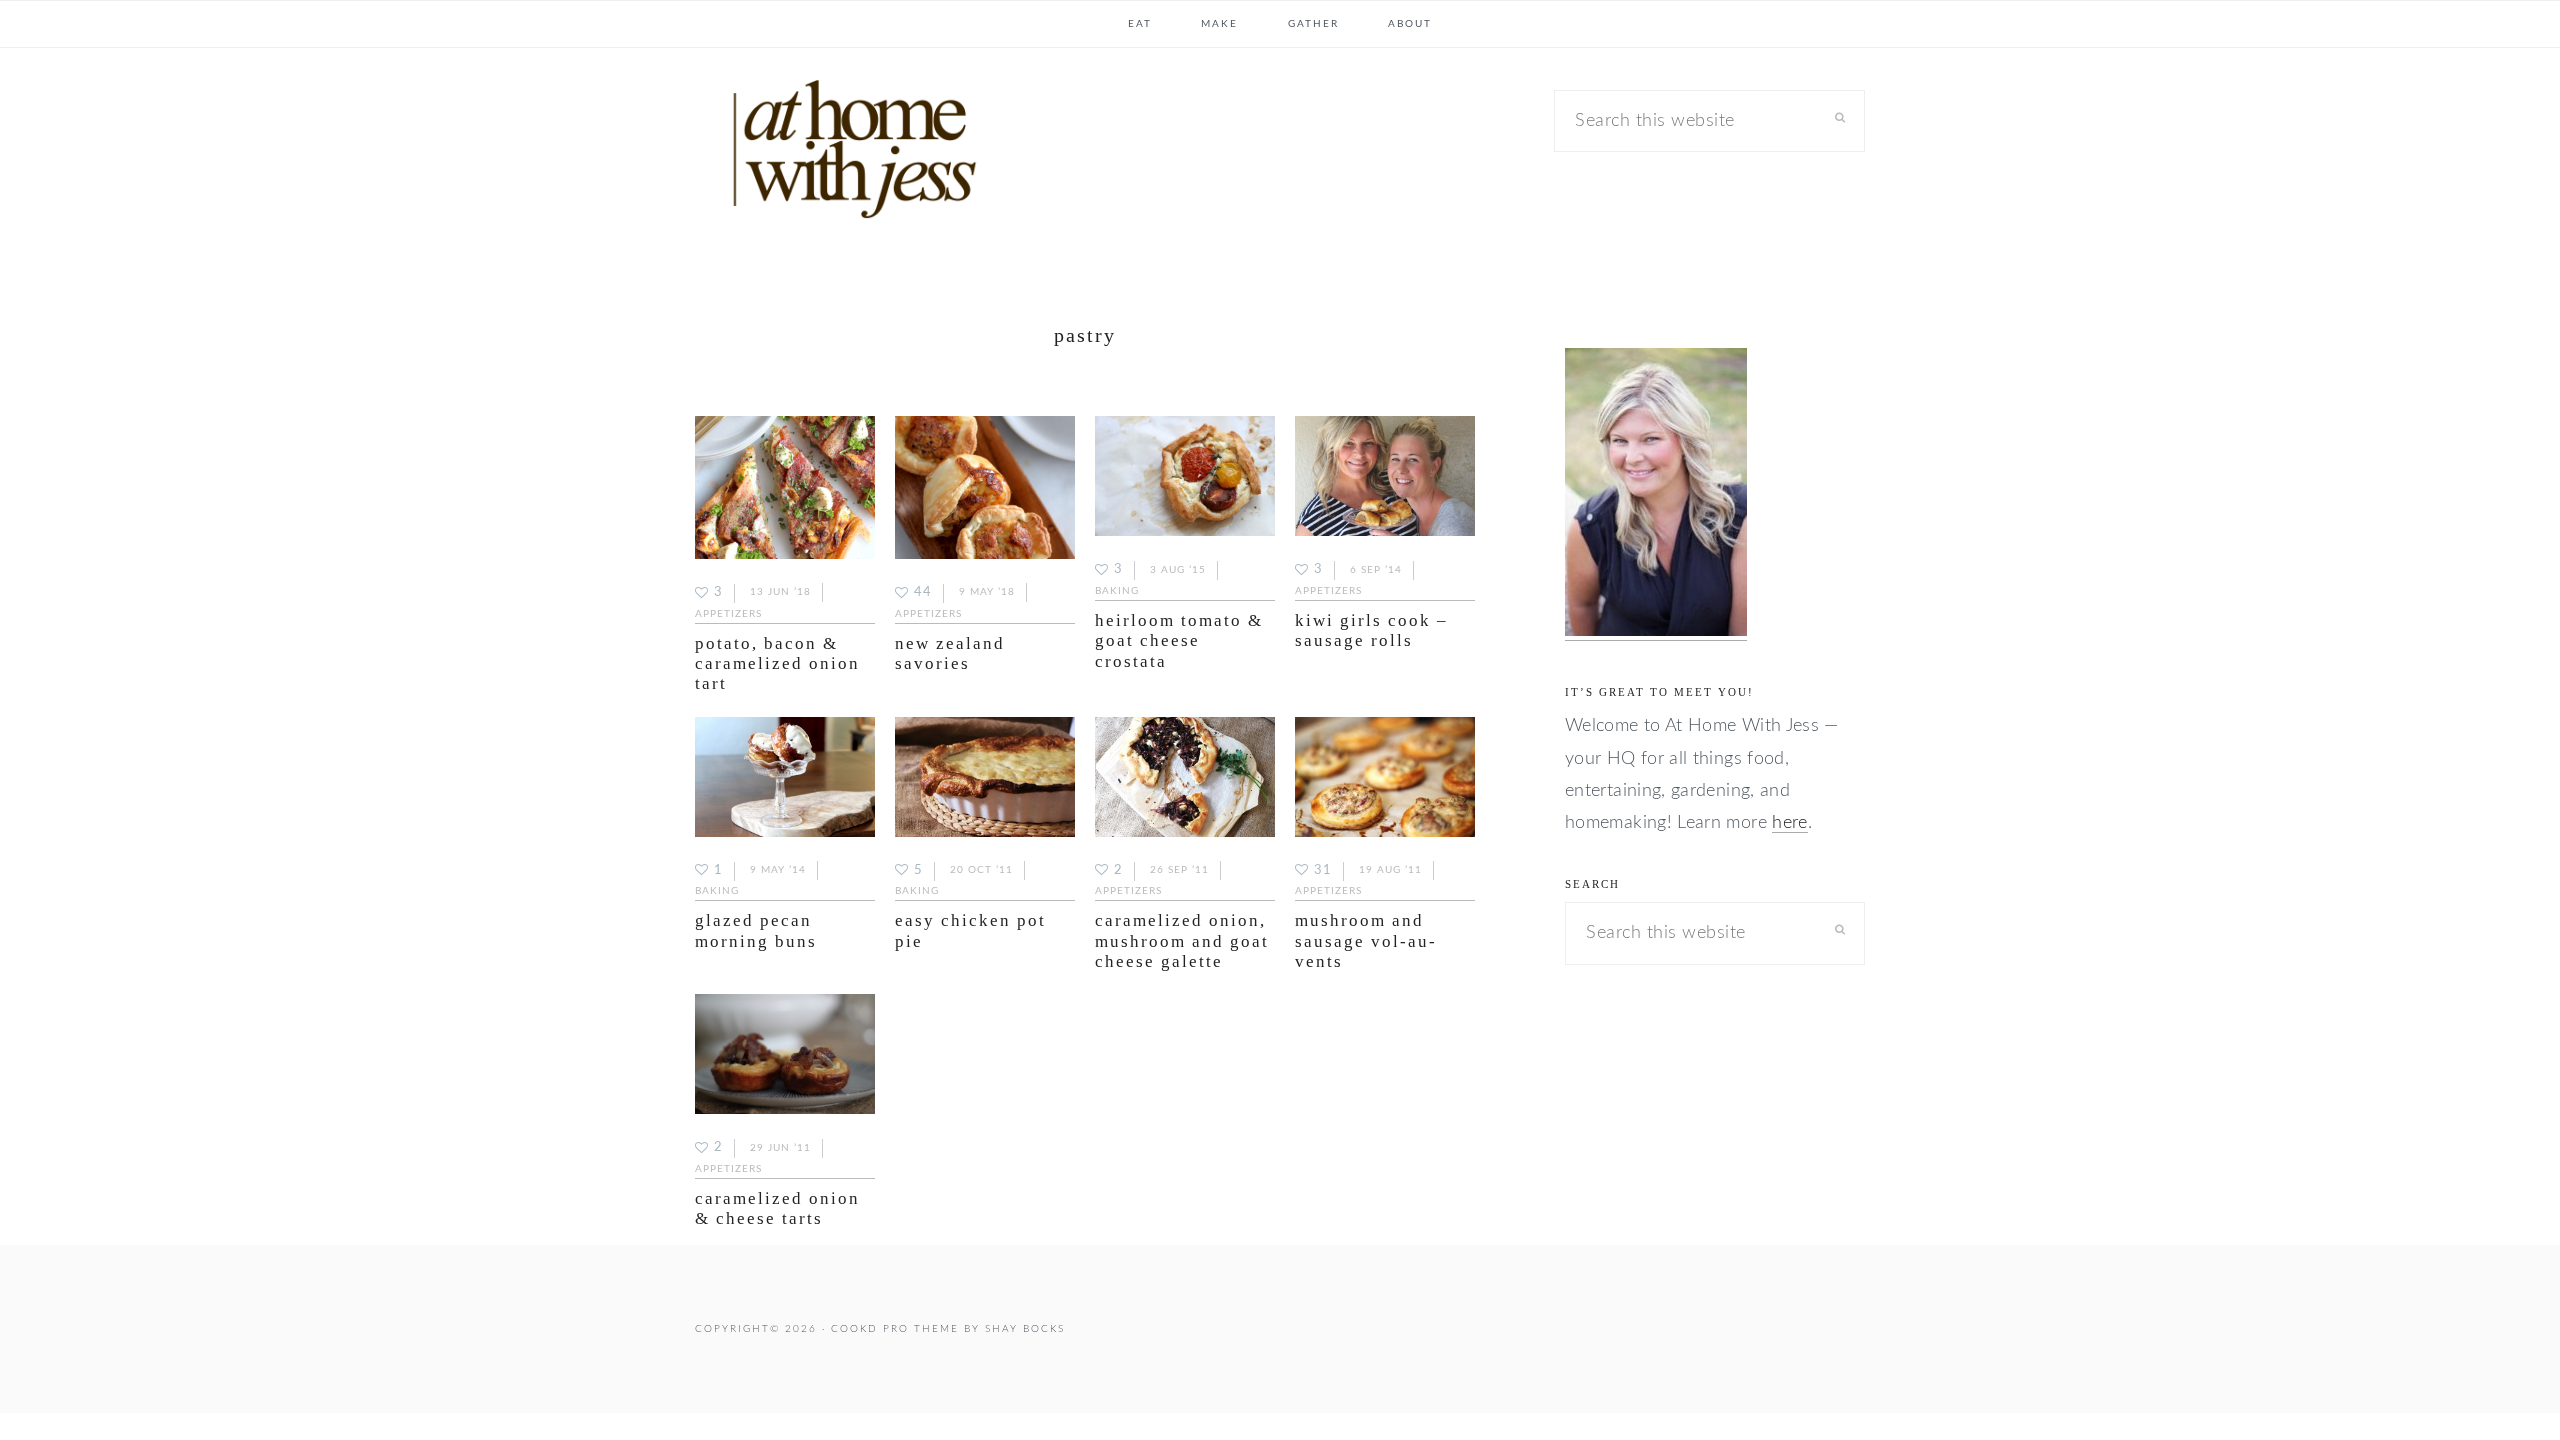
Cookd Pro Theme (895, 1329)
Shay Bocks (1025, 1329)
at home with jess (845, 154)
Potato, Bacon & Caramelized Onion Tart (777, 664)
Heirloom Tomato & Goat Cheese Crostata (1179, 641)
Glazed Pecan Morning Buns (756, 930)
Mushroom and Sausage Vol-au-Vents (1366, 941)
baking (1117, 591)
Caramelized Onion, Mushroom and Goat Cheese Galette (1182, 941)
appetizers (728, 614)
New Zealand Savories (950, 653)
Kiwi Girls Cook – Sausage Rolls (1371, 630)
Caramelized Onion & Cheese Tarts (777, 1208)
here (1789, 823)
